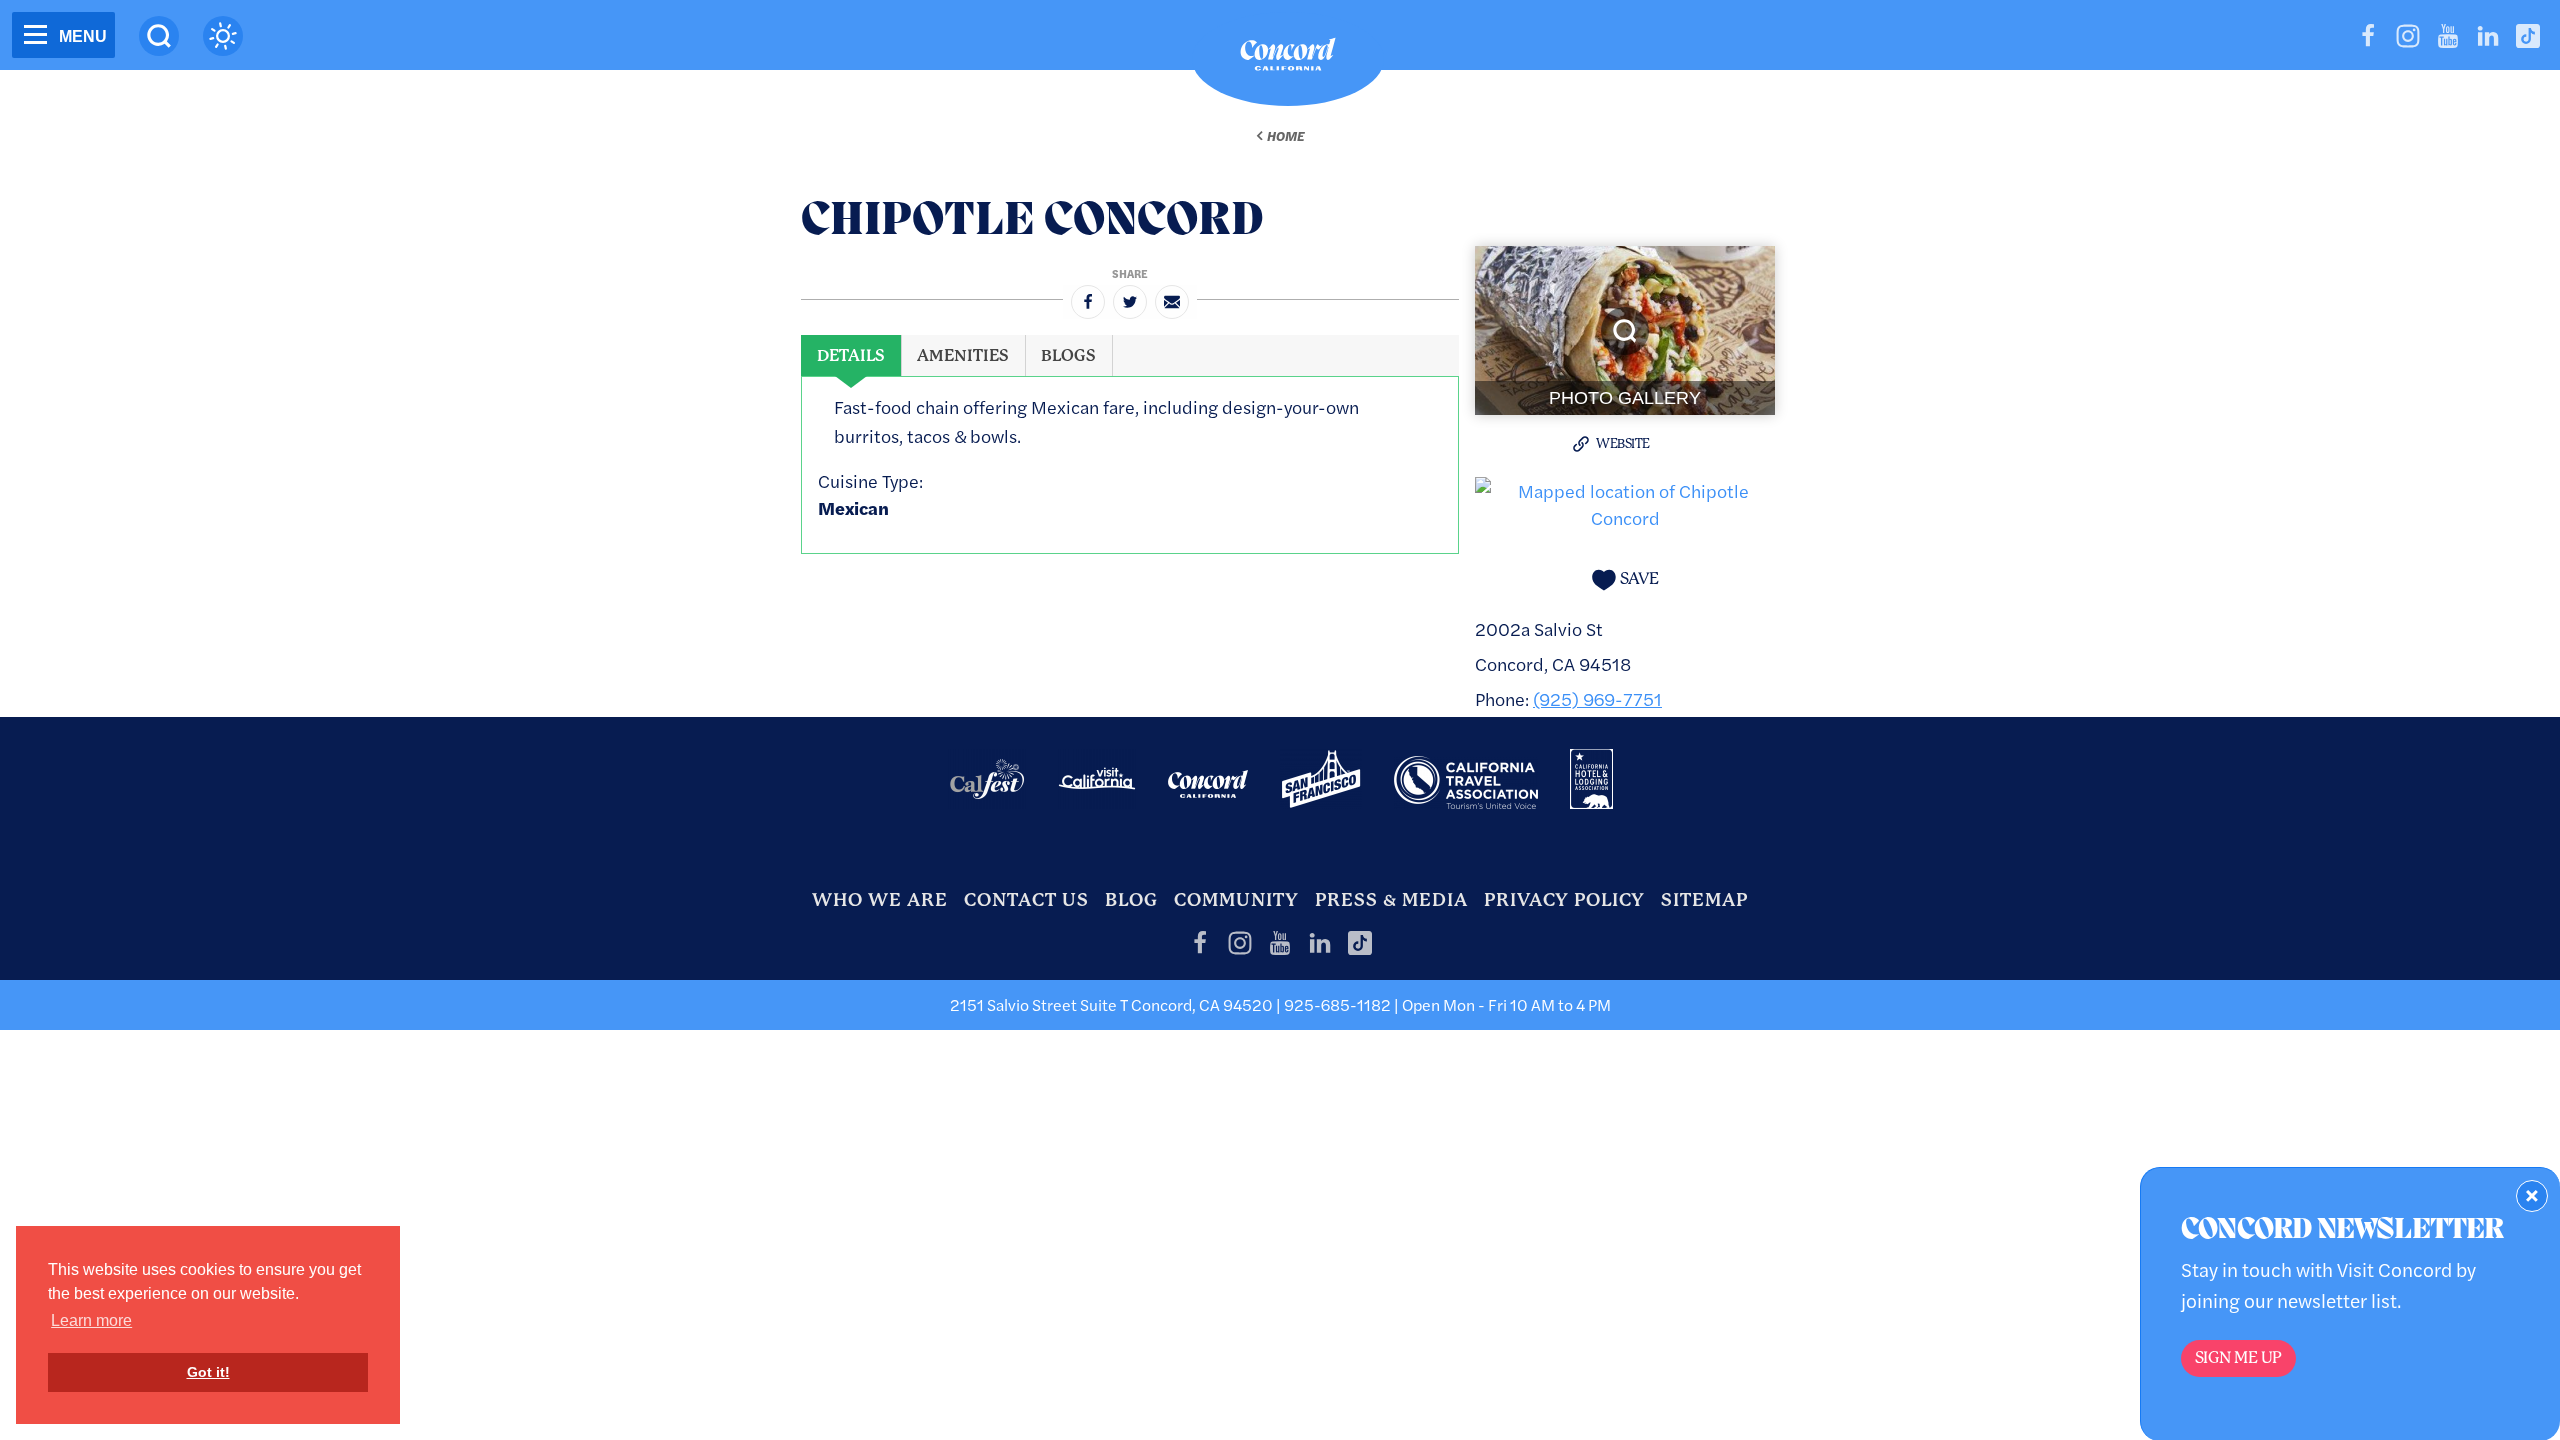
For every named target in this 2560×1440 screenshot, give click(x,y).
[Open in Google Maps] (1625, 501)
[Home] (1288, 59)
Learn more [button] (91, 1320)
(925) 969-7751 (1597, 698)
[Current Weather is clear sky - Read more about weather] (223, 36)
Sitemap (1704, 899)
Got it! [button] (208, 1372)
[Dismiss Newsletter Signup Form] (2532, 1196)
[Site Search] (159, 36)
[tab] (851, 356)
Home (1285, 136)
